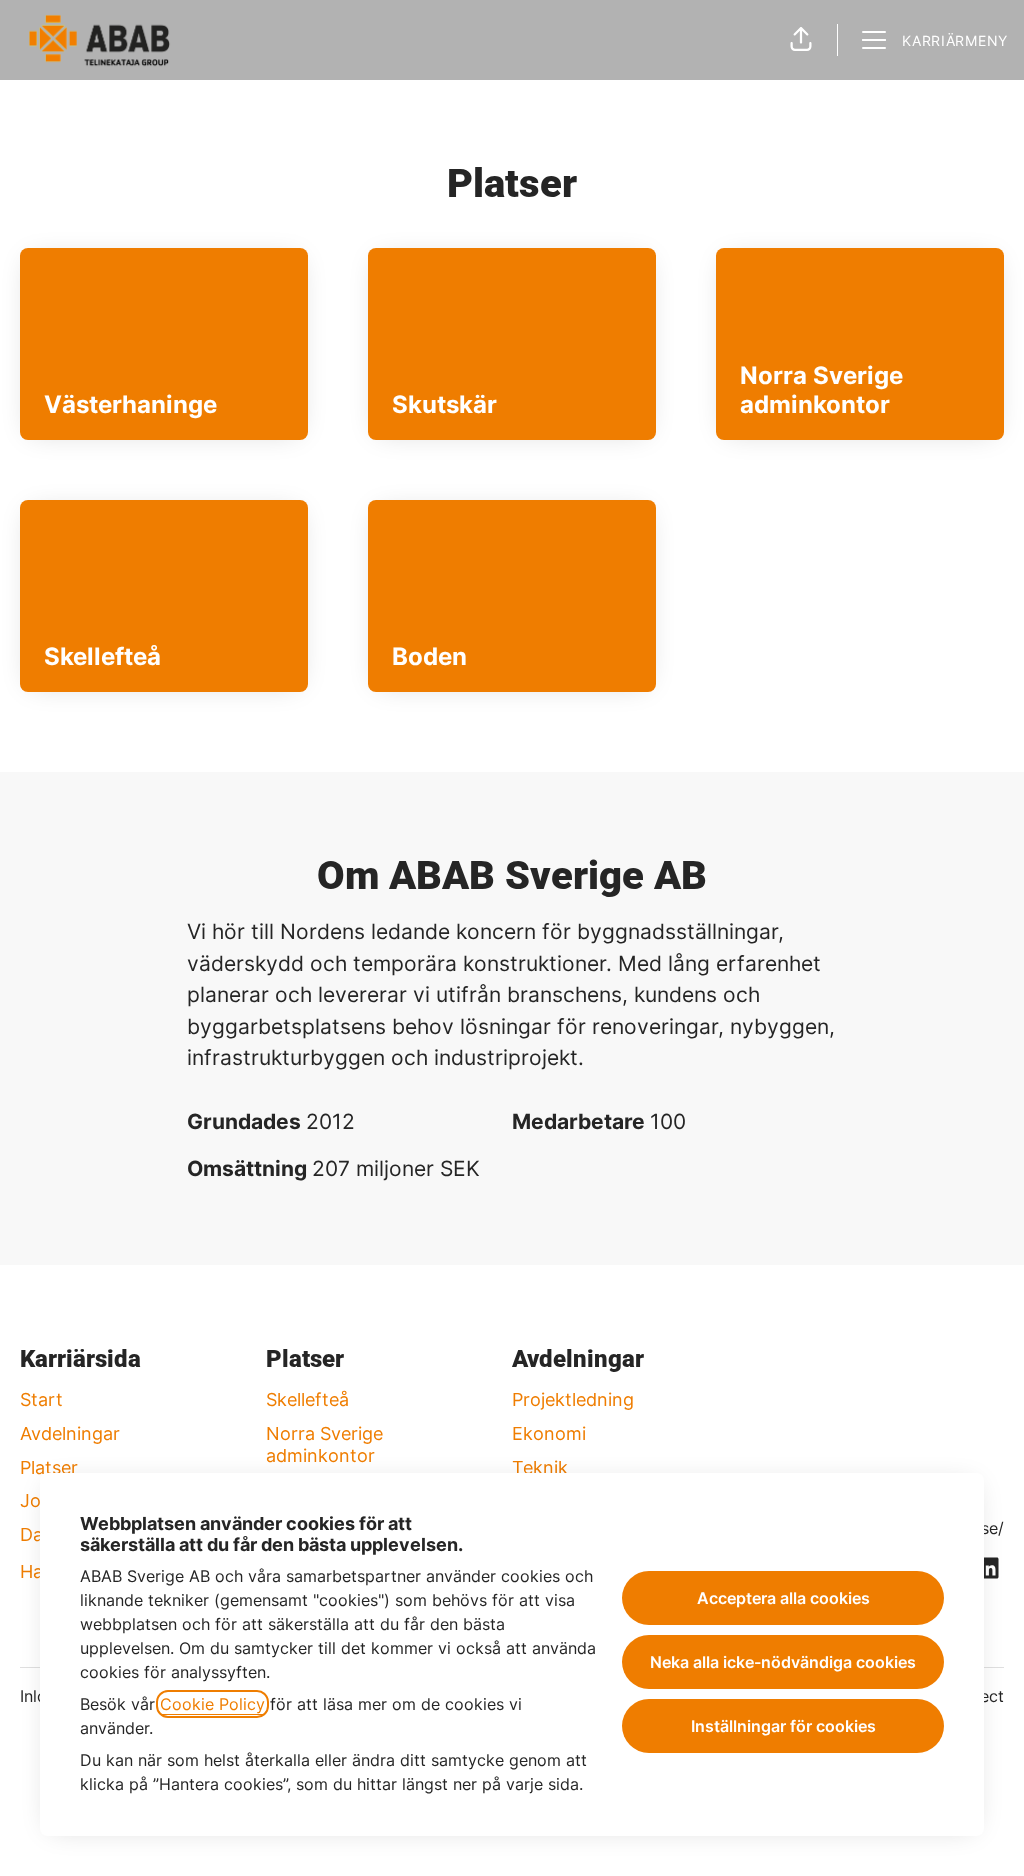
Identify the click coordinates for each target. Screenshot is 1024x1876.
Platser (49, 1467)
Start (41, 1399)
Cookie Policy (212, 1704)
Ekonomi (549, 1433)
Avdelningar (70, 1433)
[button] (801, 40)
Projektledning (573, 1399)
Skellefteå (307, 1399)
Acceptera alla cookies (783, 1598)
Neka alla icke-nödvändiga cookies (783, 1662)
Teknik (540, 1467)
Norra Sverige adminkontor (324, 1444)
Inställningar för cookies (783, 1726)
